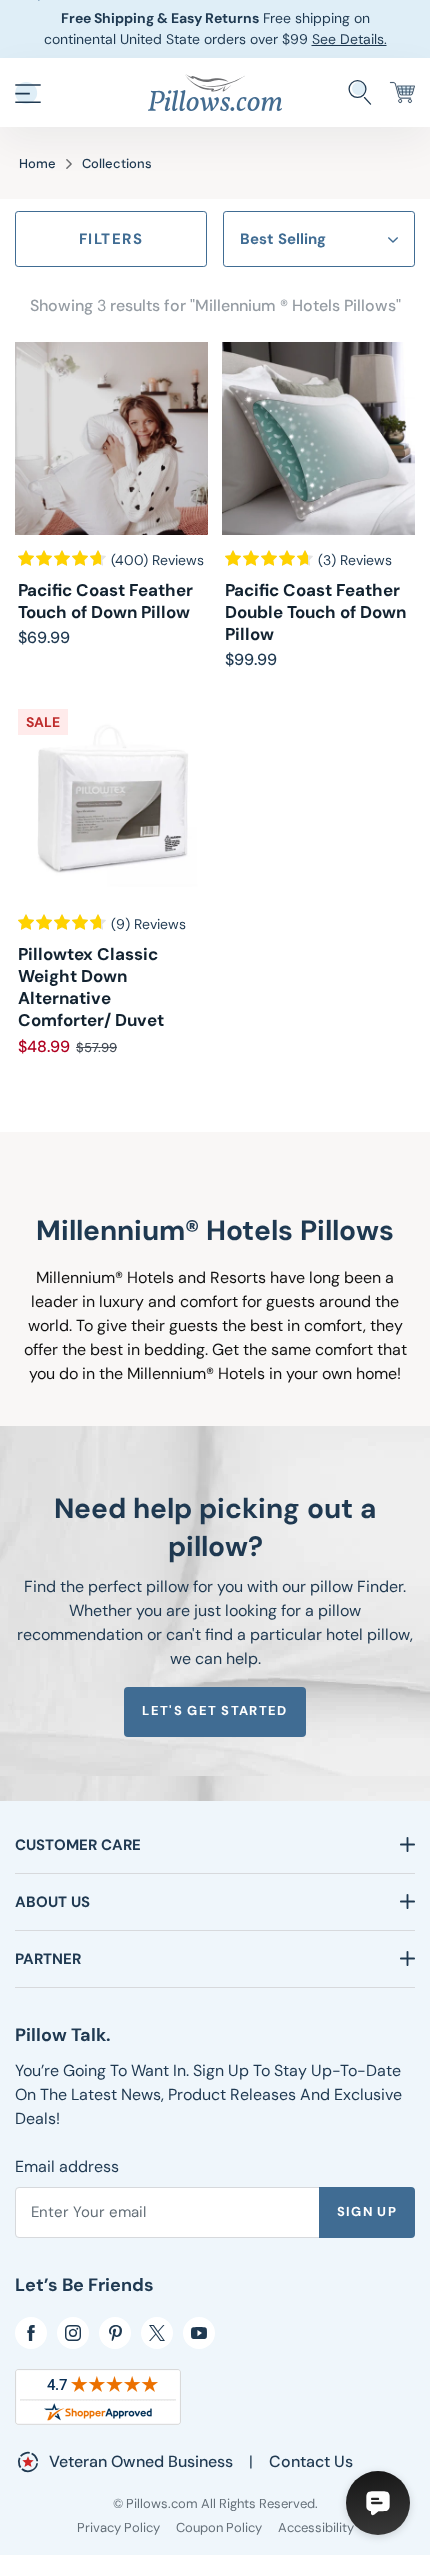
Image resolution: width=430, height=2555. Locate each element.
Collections (117, 163)
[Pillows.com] (214, 91)
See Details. (349, 39)
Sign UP (367, 2211)
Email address (67, 2166)
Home (37, 163)
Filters (111, 239)
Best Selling (283, 239)
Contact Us (311, 2461)
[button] (28, 93)
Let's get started (214, 1710)
